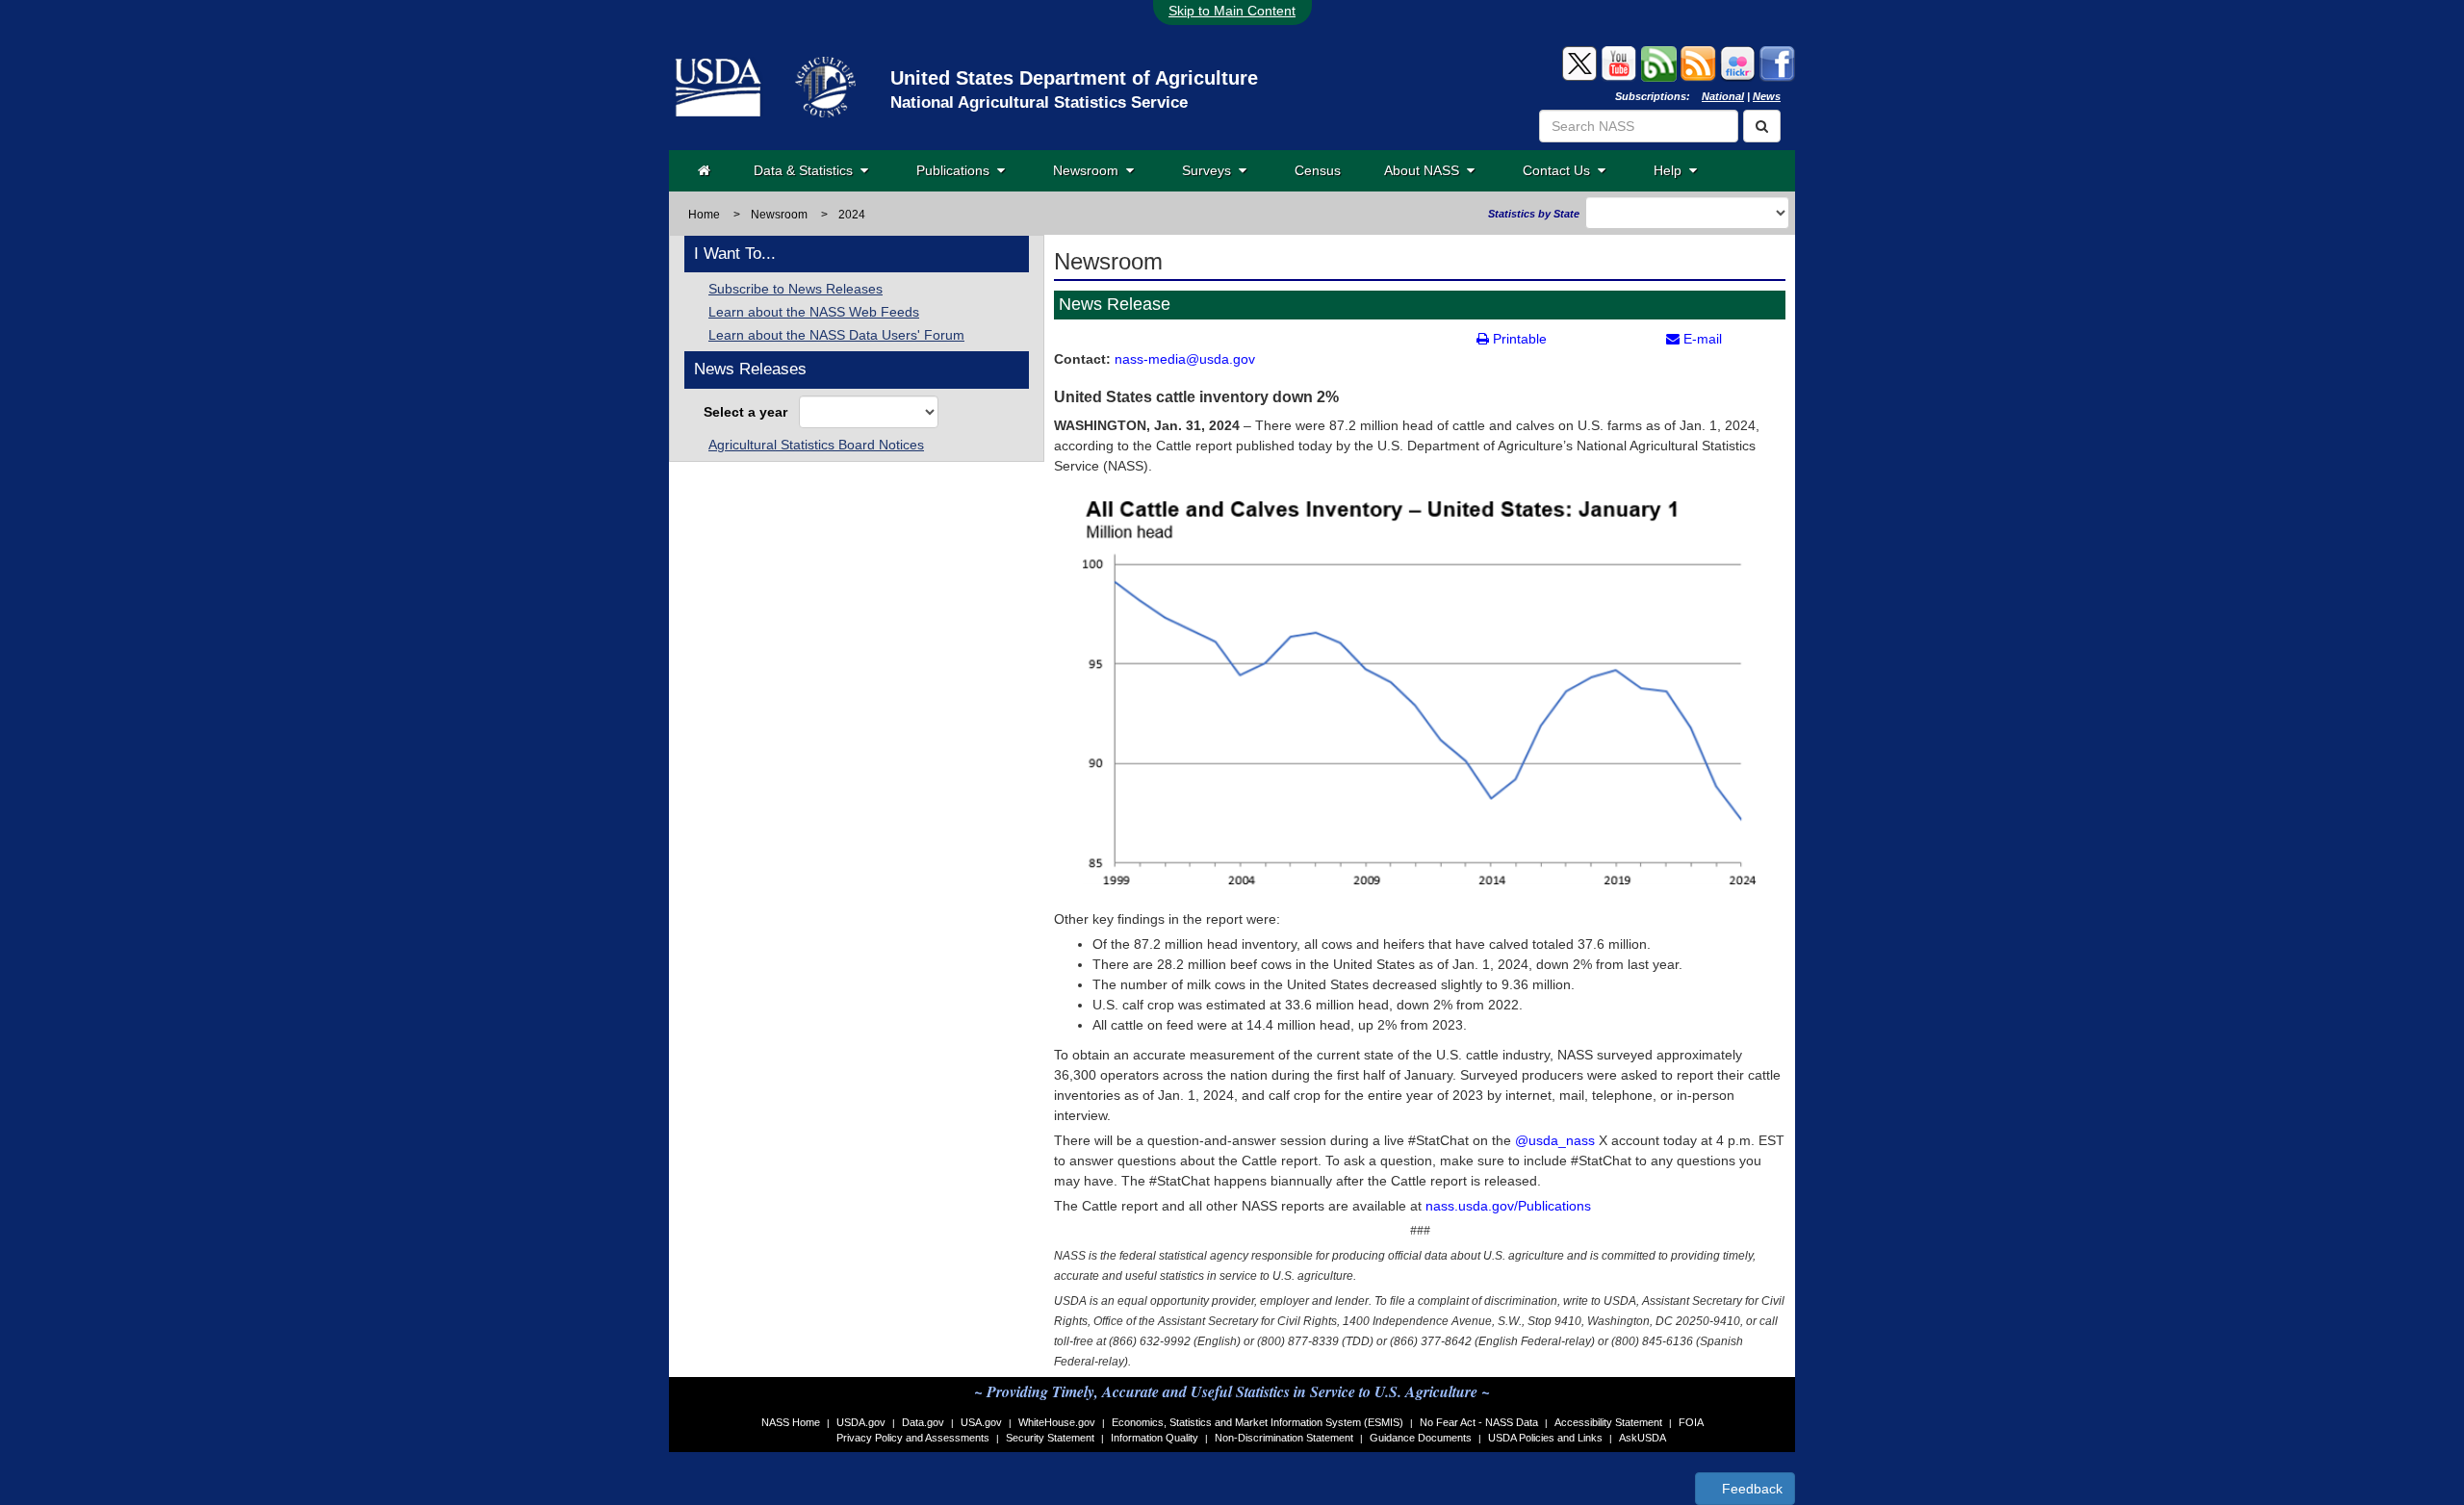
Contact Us (1560, 170)
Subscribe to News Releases (796, 289)
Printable (1518, 339)
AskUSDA (1643, 1438)
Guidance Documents (1421, 1438)
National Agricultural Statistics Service (1039, 102)
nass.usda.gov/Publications (1508, 1206)
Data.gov (923, 1422)
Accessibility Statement (1608, 1422)
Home (704, 215)
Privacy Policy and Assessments (913, 1438)
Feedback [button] (1750, 1489)
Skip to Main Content (1232, 11)
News (1767, 96)
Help (1671, 170)
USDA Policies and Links (1545, 1438)
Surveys (1210, 170)
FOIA (1691, 1422)
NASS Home (791, 1422)
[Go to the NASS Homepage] (704, 170)
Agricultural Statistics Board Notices (816, 445)
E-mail (1701, 339)
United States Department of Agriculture (1074, 78)
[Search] (1762, 126)
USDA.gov (861, 1422)
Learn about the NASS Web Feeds (814, 312)
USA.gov (981, 1422)
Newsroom (1090, 170)
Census (1318, 170)
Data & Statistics (807, 170)
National (1723, 96)
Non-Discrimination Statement (1284, 1438)
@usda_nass (1555, 1140)
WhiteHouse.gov (1057, 1422)
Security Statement (1050, 1438)
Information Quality (1155, 1438)
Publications (957, 170)
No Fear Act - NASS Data (1479, 1422)
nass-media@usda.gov (1185, 359)
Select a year (749, 412)
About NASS (1425, 170)
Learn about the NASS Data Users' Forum (836, 335)
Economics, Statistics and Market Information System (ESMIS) (1258, 1422)
